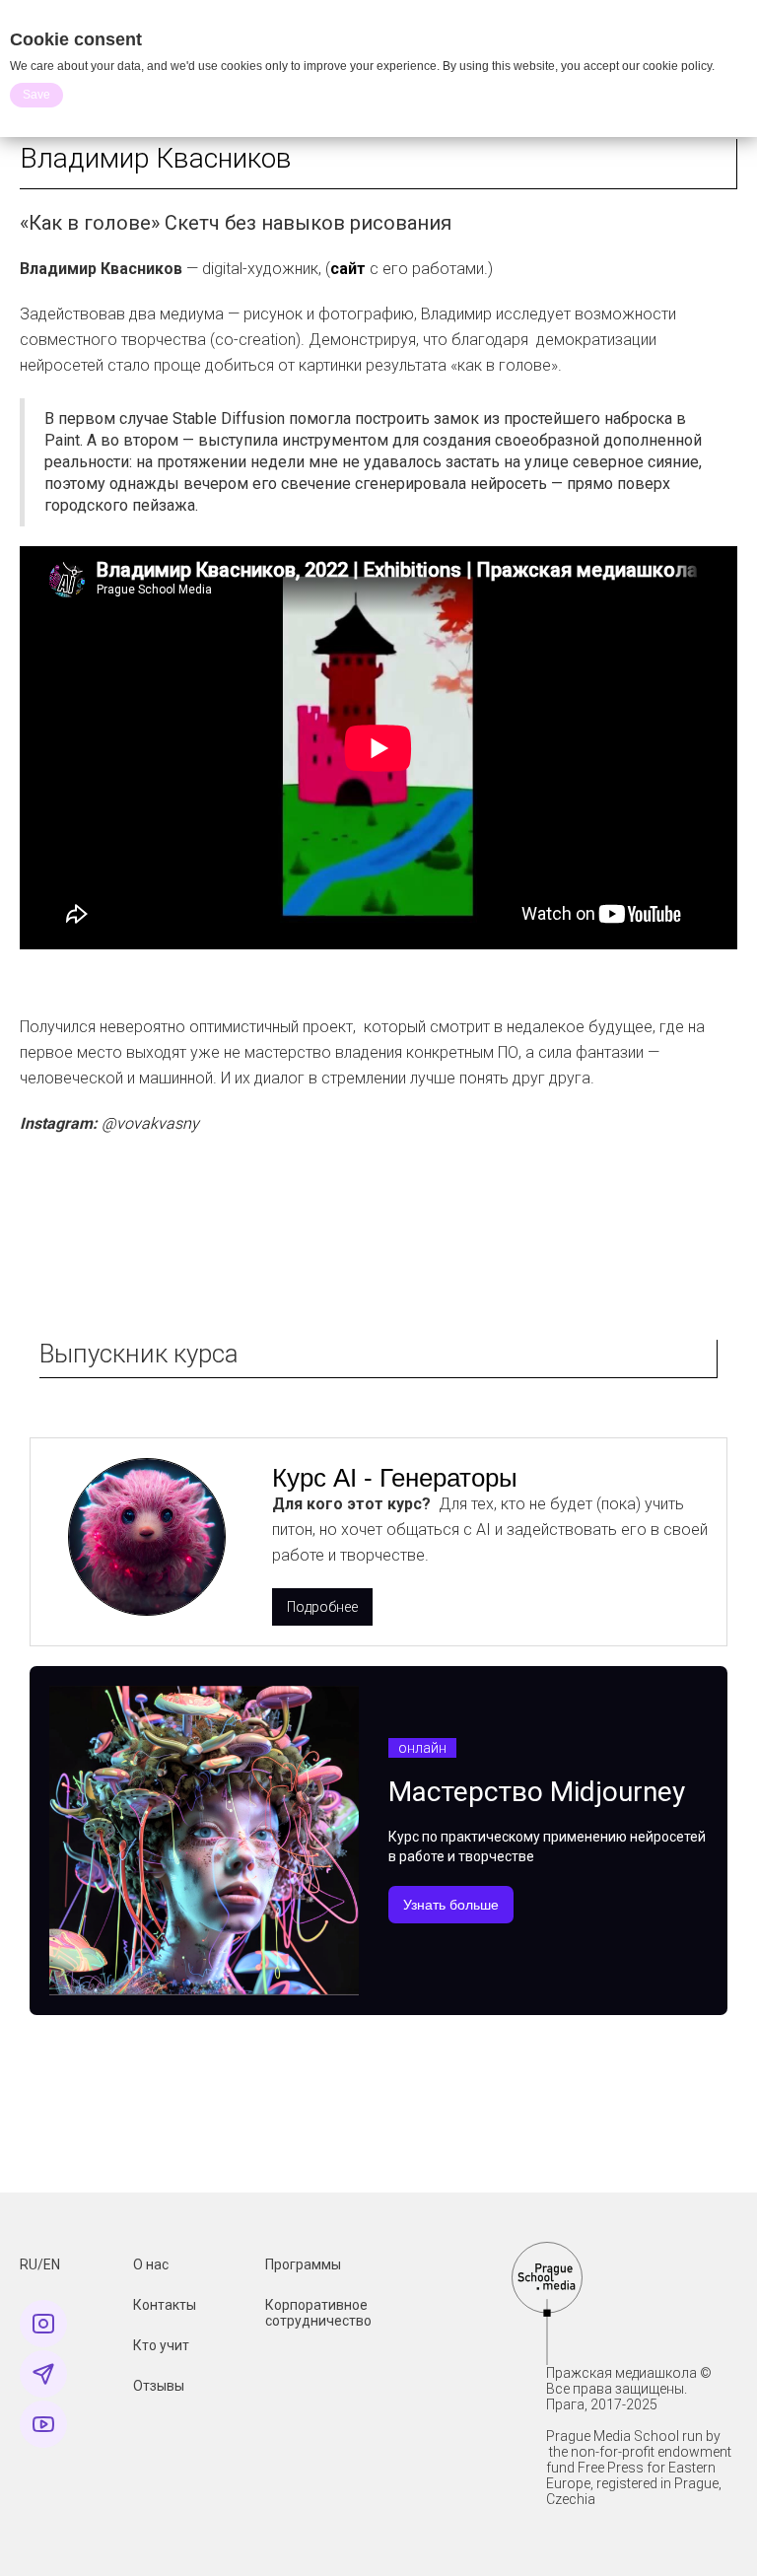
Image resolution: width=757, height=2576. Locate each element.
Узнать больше (451, 1905)
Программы (303, 2264)
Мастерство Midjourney (537, 1792)
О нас (151, 2264)
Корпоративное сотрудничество (318, 2313)
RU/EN (40, 2264)
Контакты (165, 2305)
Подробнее (322, 1607)
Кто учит (161, 2345)
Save (36, 95)
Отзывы (159, 2386)
